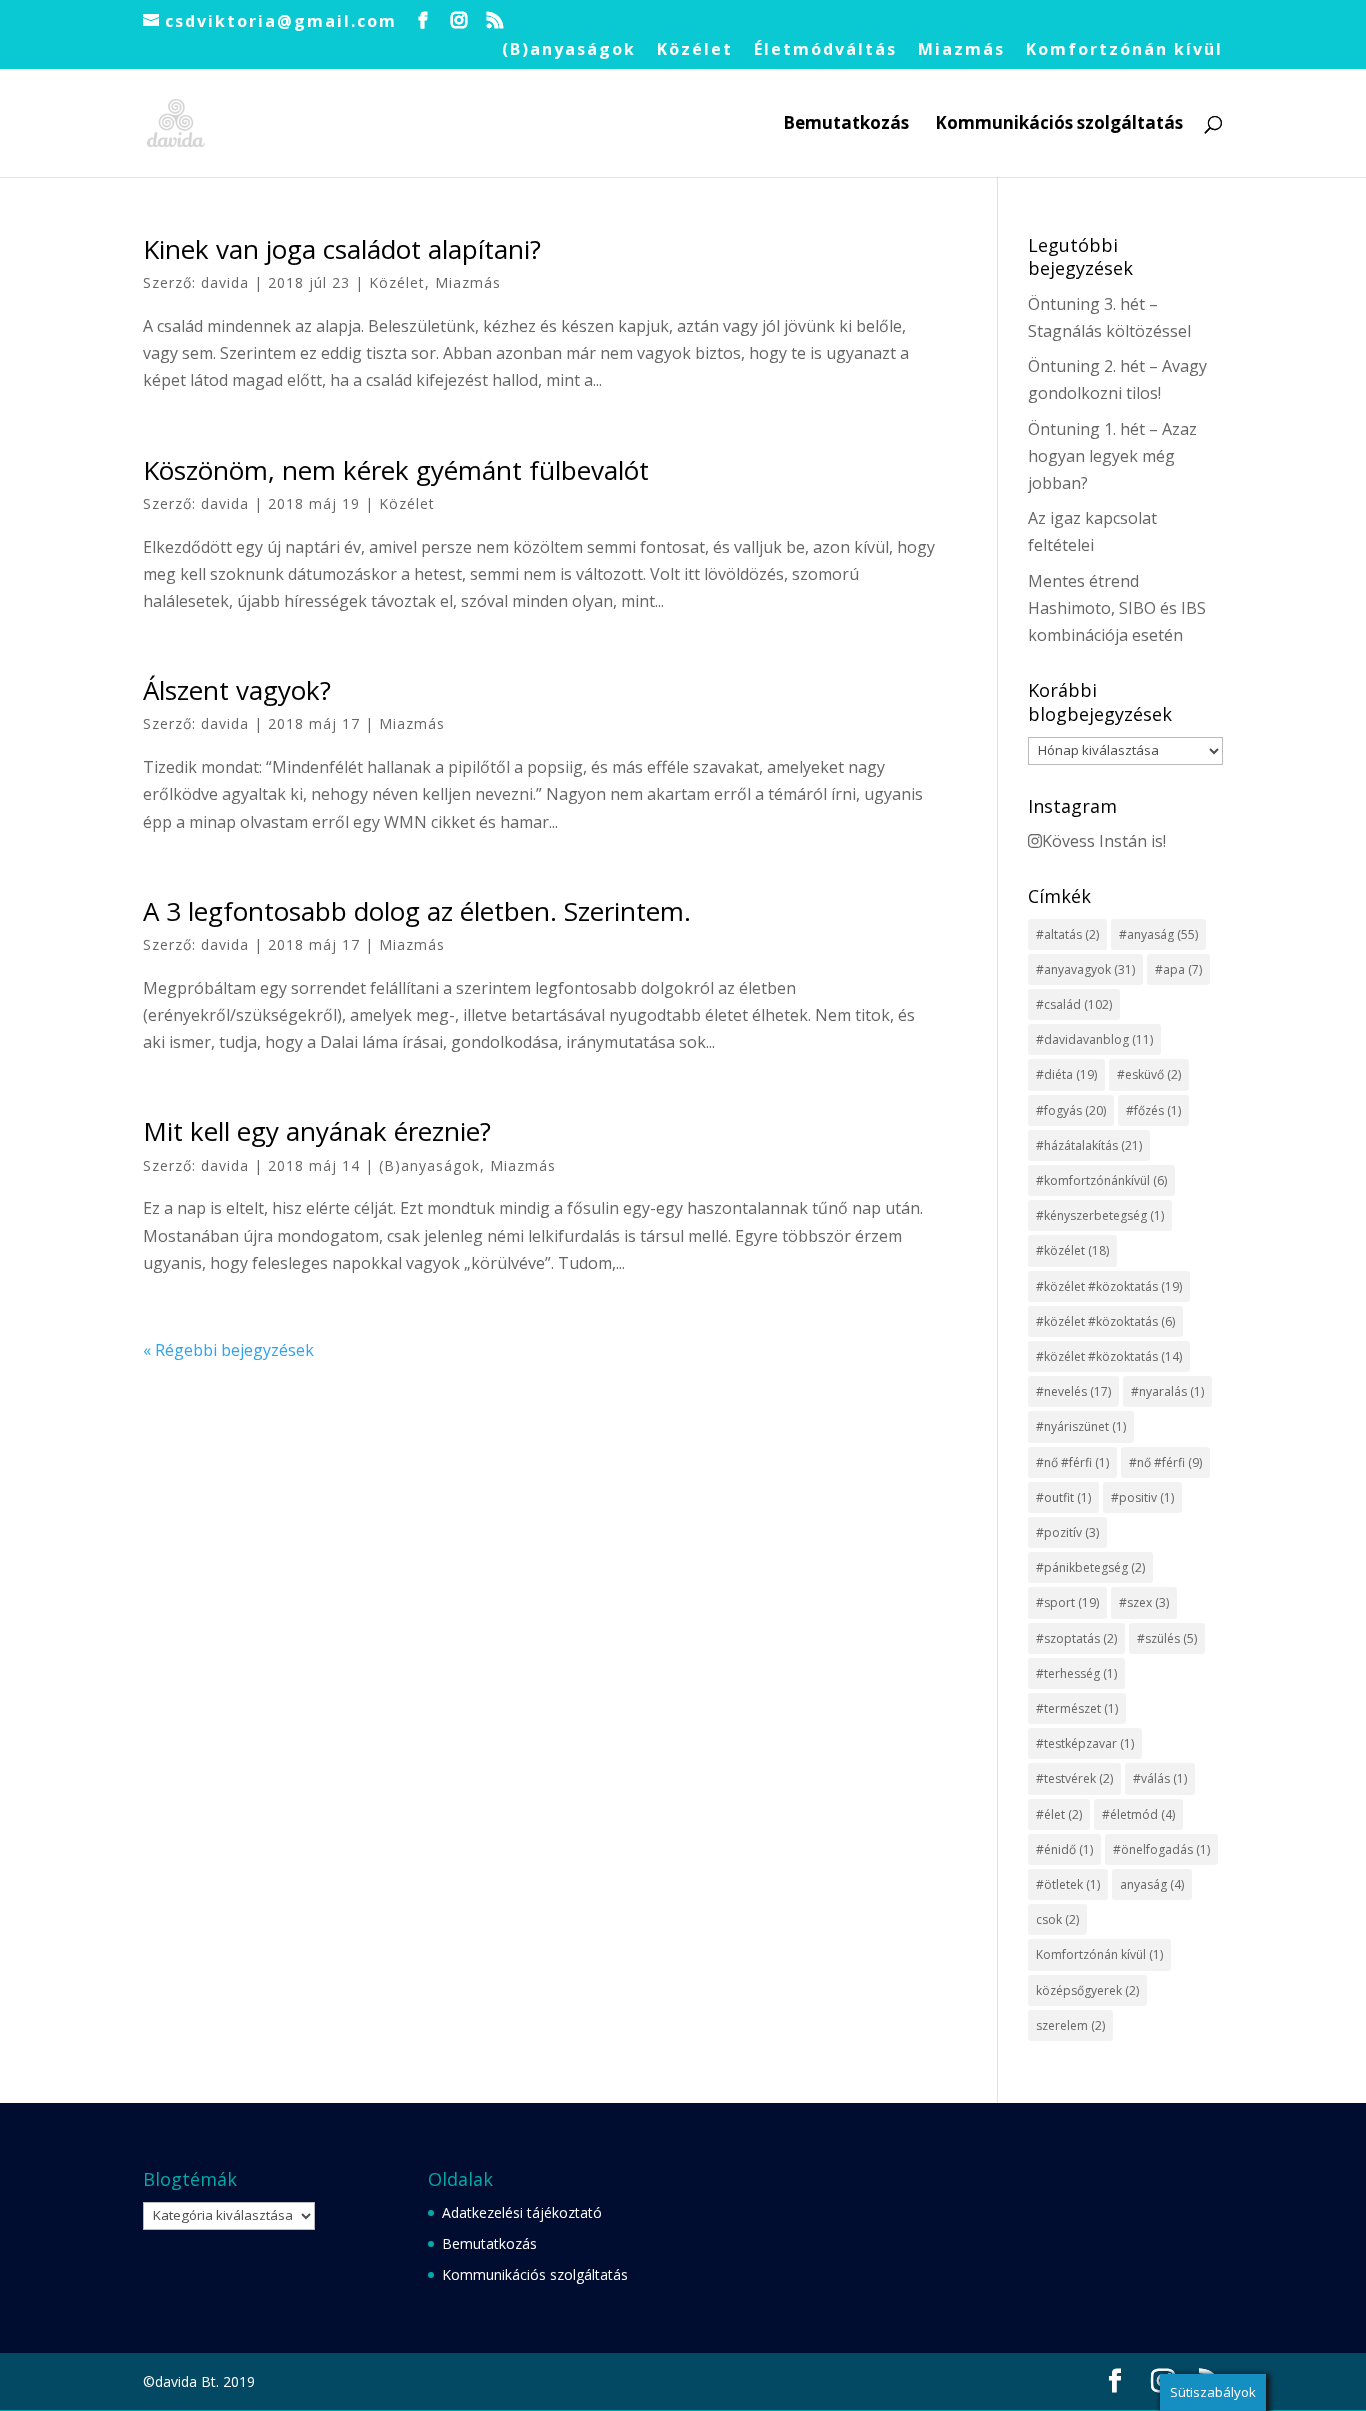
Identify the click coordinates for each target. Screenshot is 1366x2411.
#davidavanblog (1094, 1039)
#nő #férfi (1072, 1462)
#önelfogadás (1161, 1849)
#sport (1067, 1602)
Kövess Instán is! (1104, 841)
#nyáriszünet (1081, 1426)
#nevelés (1073, 1391)
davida (225, 282)
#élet (1059, 1814)
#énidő (1064, 1849)
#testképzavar (1085, 1743)
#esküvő (1149, 1074)
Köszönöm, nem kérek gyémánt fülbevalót (396, 470)
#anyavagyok (1085, 969)
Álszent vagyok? (237, 690)
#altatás (1067, 934)
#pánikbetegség (1090, 1567)
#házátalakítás (1089, 1145)
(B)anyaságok (569, 50)
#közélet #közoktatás (1109, 1286)
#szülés (1167, 1638)
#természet (1077, 1708)
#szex (1144, 1602)
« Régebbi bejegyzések (228, 1350)
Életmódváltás (825, 50)
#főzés (1153, 1110)
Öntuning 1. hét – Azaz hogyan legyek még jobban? (1112, 456)
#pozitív (1067, 1532)
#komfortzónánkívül (1101, 1180)
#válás (1160, 1778)
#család (1074, 1004)
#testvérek (1074, 1778)
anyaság (1152, 1884)
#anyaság (1158, 934)
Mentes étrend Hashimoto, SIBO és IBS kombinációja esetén (1117, 608)
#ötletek (1068, 1884)
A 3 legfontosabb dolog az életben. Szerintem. (417, 911)
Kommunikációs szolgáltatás (1059, 125)
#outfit (1063, 1497)
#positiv (1142, 1497)
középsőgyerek (1087, 1990)
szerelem (1070, 2025)
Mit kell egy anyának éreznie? (317, 1131)
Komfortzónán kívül (1124, 50)
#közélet (1072, 1250)
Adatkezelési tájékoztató (522, 2212)
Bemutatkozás (846, 125)
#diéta (1066, 1074)
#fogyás (1071, 1110)
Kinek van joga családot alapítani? (342, 249)
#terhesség (1076, 1673)
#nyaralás (1167, 1391)
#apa (1178, 969)
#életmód (1138, 1814)
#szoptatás (1076, 1638)
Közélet (695, 50)
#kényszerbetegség (1100, 1215)
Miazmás (961, 50)
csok (1057, 1919)
